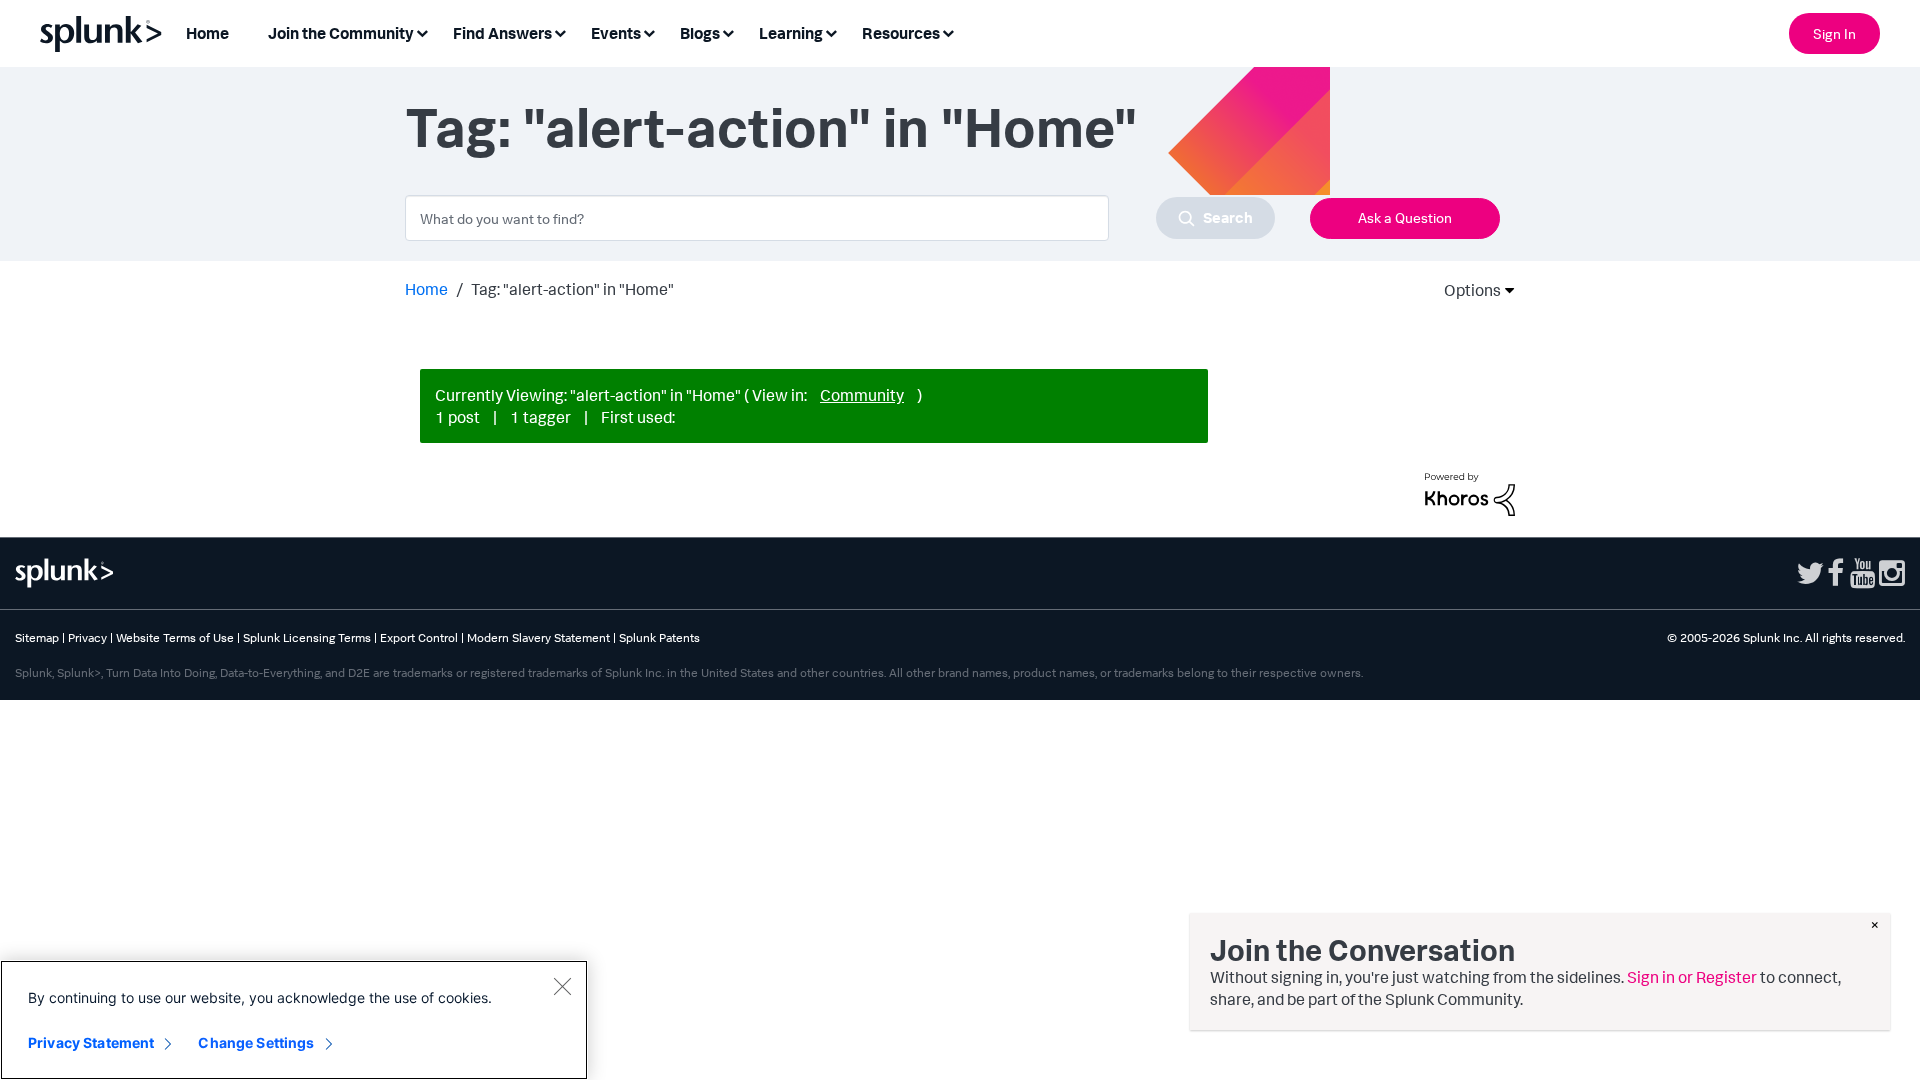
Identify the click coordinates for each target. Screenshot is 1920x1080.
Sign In (1834, 33)
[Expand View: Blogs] (728, 31)
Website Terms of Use (175, 637)
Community (862, 395)
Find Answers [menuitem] (502, 33)
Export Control (419, 637)
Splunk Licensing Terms (307, 637)
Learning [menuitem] (791, 33)
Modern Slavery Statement (538, 637)
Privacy (87, 637)
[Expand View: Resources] (948, 31)
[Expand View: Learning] (831, 31)
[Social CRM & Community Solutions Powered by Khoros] (1470, 493)
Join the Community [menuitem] (341, 33)
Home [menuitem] (207, 33)
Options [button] (1466, 290)
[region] (294, 1020)
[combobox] (840, 218)
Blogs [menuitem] (700, 33)
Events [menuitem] (616, 33)
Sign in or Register (1692, 977)
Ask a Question (1405, 217)
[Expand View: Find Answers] (560, 31)
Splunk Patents (659, 637)
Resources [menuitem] (901, 33)
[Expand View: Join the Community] (422, 31)
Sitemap (37, 637)
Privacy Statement (91, 1042)
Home (426, 289)
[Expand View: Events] (649, 31)
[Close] (562, 986)
